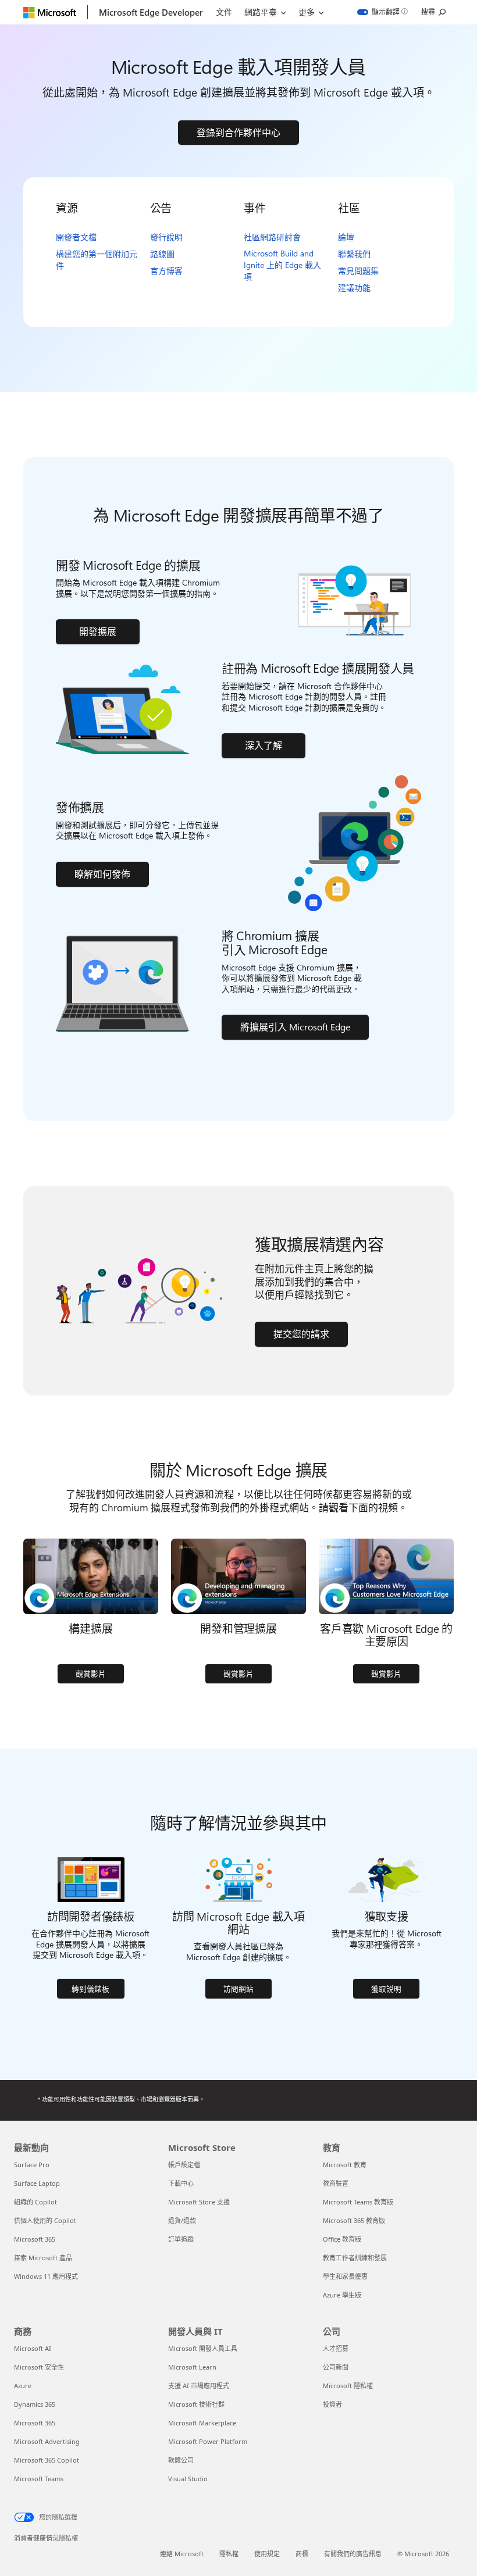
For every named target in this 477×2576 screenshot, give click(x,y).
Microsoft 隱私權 (348, 2386)
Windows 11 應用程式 (46, 2276)
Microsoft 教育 (345, 2165)
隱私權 (229, 2554)
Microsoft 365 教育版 (354, 2220)
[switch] (378, 12)
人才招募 (336, 2348)
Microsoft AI (33, 2348)
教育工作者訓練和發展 (355, 2258)
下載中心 (181, 2183)
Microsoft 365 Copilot (47, 2460)
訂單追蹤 (181, 2239)
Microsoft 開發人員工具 (203, 2348)
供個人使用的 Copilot (45, 2220)
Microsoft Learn (192, 2367)
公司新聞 (336, 2367)
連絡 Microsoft (182, 2554)
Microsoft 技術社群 (196, 2404)
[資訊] (405, 12)
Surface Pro (32, 2165)
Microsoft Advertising (47, 2441)
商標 (302, 2554)
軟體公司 (181, 2460)
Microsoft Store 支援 (199, 2202)
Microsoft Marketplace (202, 2423)
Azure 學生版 (342, 2295)
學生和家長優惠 (345, 2276)
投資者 (332, 2404)
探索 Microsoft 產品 (43, 2258)
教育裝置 (336, 2183)
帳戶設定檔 (184, 2165)
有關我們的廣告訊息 (353, 2554)
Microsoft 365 (35, 2239)
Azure (23, 2386)
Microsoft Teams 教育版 (358, 2202)
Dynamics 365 (35, 2404)
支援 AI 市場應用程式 (199, 2386)
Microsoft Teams (39, 2479)
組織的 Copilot (35, 2202)
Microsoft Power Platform (208, 2441)
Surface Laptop (37, 2183)
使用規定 (267, 2554)
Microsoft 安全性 (39, 2367)
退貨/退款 (182, 2220)
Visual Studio (188, 2479)
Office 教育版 (342, 2239)
